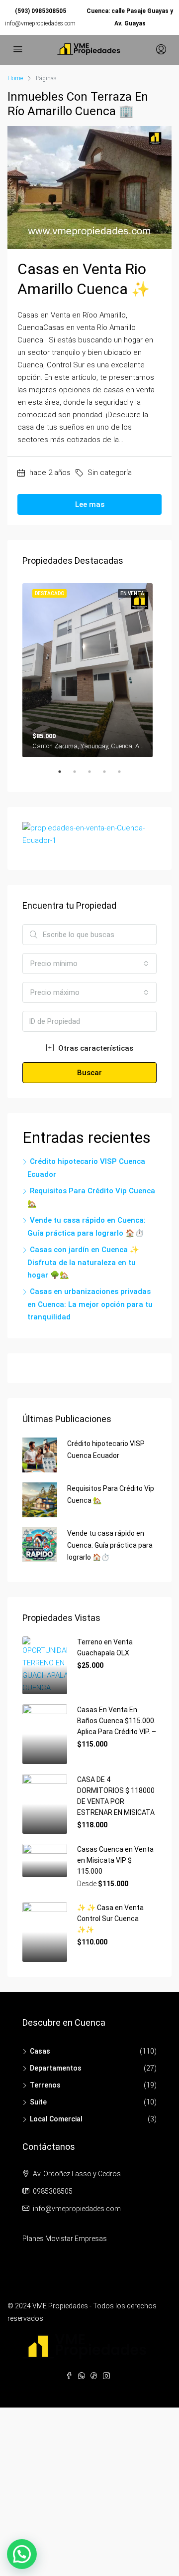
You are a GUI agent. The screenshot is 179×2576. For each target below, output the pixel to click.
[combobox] (89, 964)
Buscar (89, 1073)
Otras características (95, 1048)
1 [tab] (65, 776)
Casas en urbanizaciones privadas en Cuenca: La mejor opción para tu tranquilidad (90, 1304)
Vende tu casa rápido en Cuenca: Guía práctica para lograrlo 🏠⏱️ (110, 1545)
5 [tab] (124, 776)
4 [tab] (109, 776)
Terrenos (45, 2085)
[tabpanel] (89, 668)
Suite (38, 2102)
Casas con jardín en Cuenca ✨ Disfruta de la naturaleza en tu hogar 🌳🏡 (83, 1262)
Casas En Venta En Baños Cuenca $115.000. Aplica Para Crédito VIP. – (117, 1721)
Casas (40, 2051)
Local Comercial (56, 2119)
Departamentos (56, 2068)
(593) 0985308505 (41, 11)
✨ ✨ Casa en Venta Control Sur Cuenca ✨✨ (110, 1919)
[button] (22, 2554)
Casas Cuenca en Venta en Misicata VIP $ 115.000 (115, 1860)
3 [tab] (94, 776)
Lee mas (90, 504)
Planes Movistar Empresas (65, 2239)
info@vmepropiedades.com (40, 23)
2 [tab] (80, 776)
